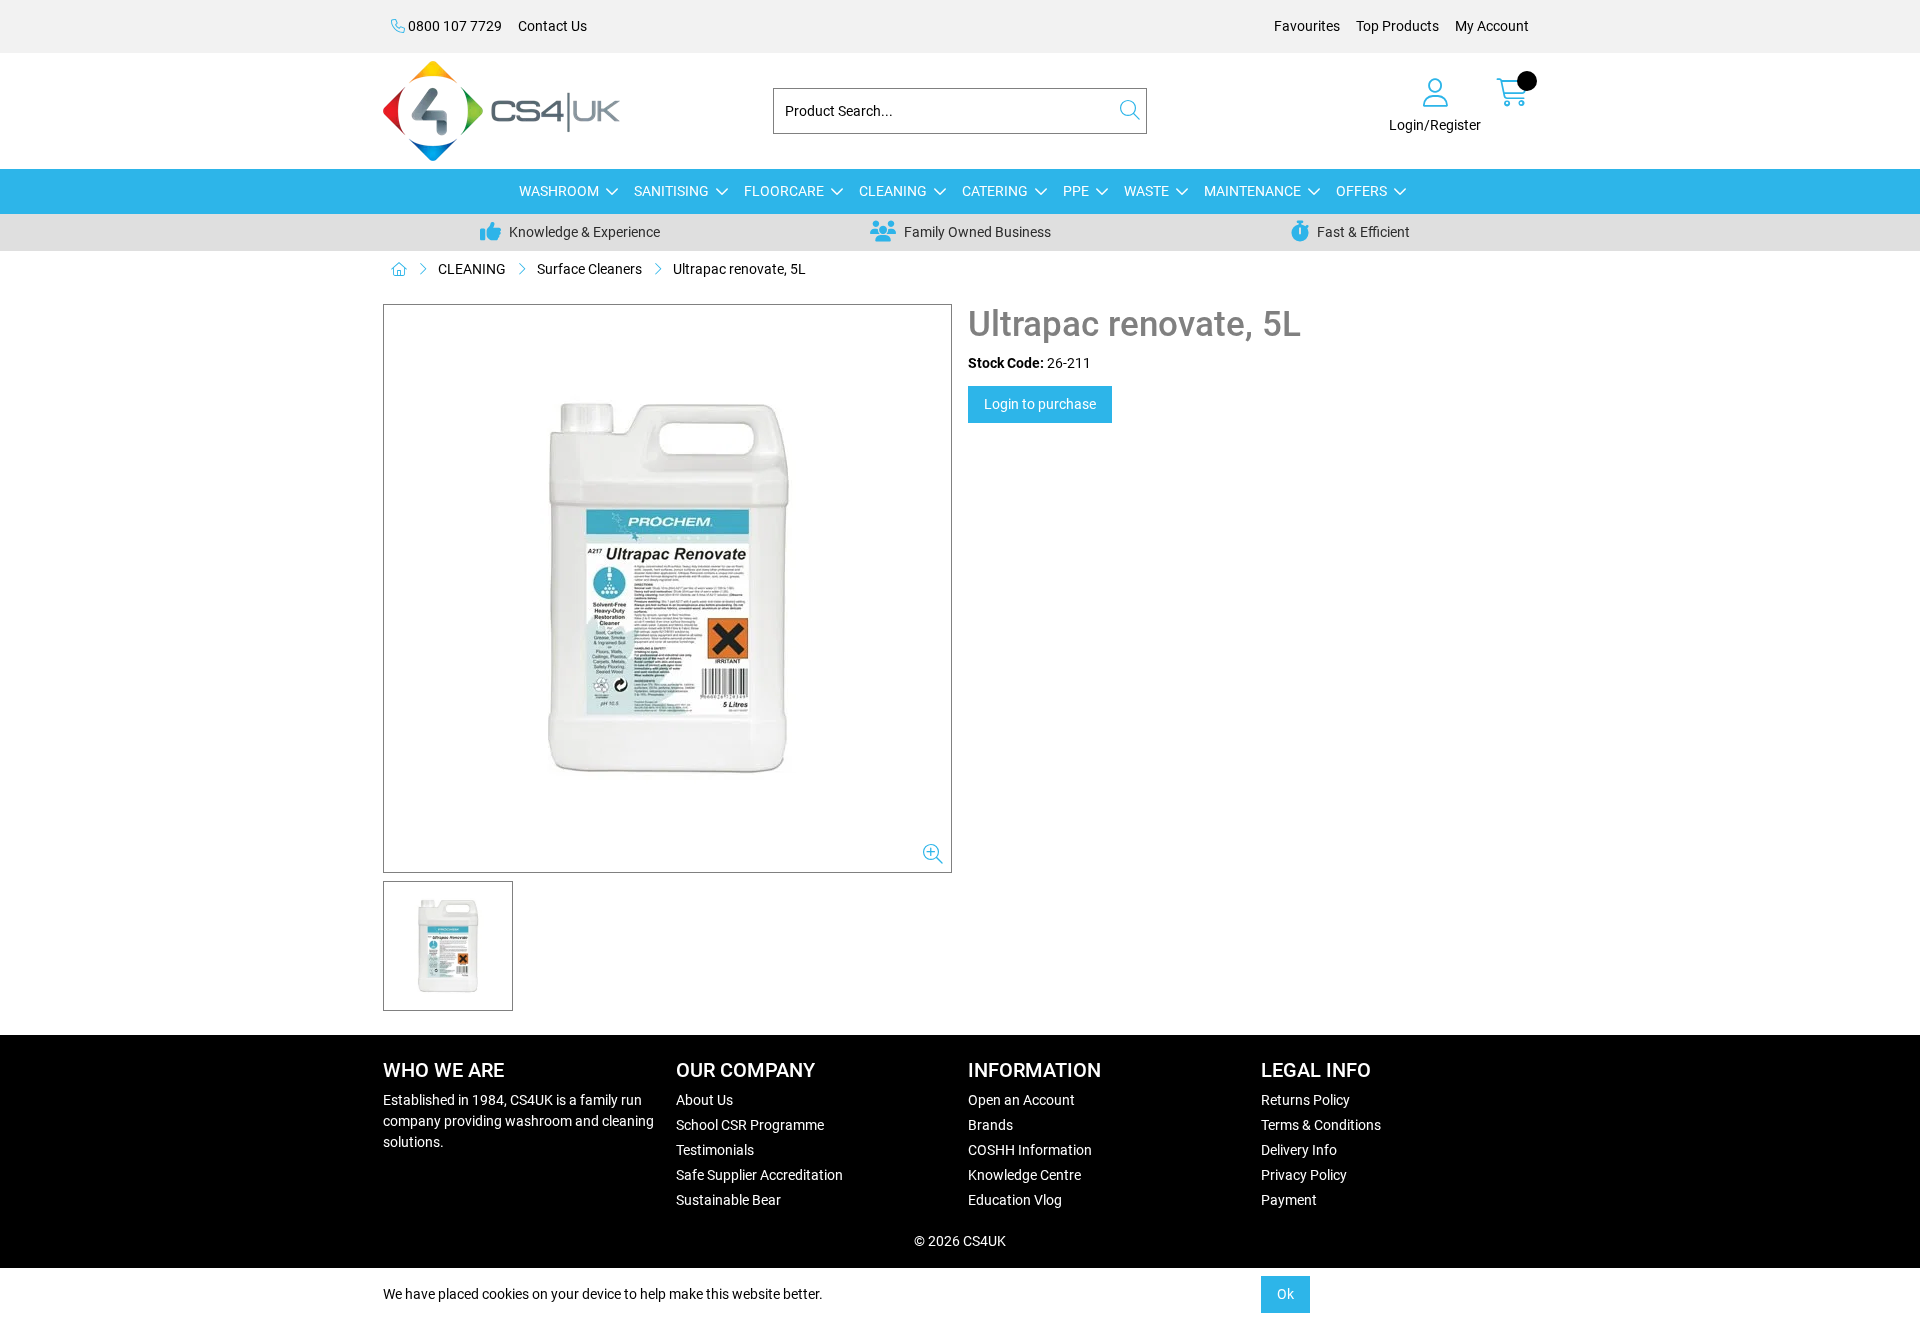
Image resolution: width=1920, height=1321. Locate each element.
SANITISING (671, 191)
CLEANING (893, 191)
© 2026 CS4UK (960, 1241)
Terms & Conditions (1321, 1125)
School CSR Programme (750, 1125)
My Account (1492, 26)
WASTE (1146, 191)
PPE (1076, 191)
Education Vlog (1015, 1200)
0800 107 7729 (453, 26)
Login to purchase (1040, 404)
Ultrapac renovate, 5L (739, 269)
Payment (1289, 1200)
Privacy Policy (1304, 1175)
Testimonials (715, 1150)
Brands (990, 1125)
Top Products (1397, 26)
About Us (704, 1100)
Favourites (1307, 26)
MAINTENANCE (1252, 191)
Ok (1285, 1294)
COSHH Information (1030, 1150)
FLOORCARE (784, 191)
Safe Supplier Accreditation (759, 1175)
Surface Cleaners (589, 269)
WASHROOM (559, 191)
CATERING (995, 191)
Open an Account (1021, 1100)
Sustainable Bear (728, 1200)
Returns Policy (1305, 1100)
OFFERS (1361, 191)
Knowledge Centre (1024, 1175)
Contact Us (552, 26)
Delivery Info (1299, 1150)
